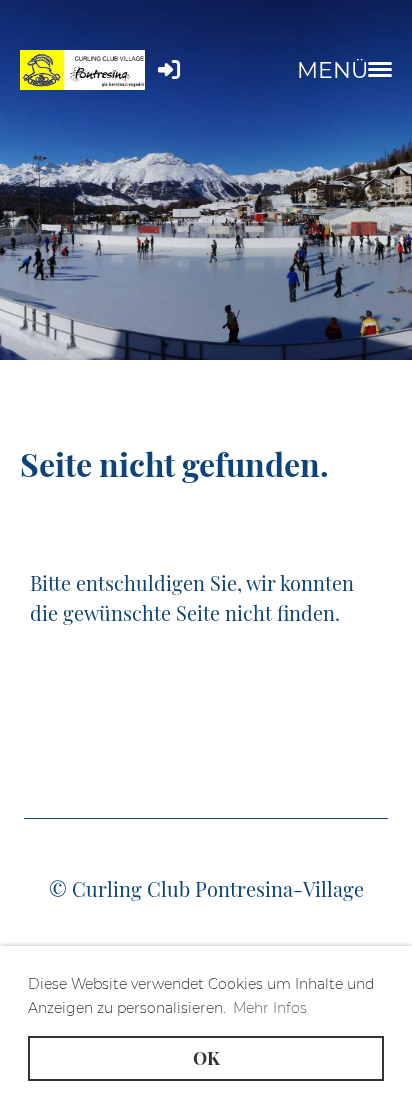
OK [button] (206, 1058)
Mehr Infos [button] (270, 1008)
